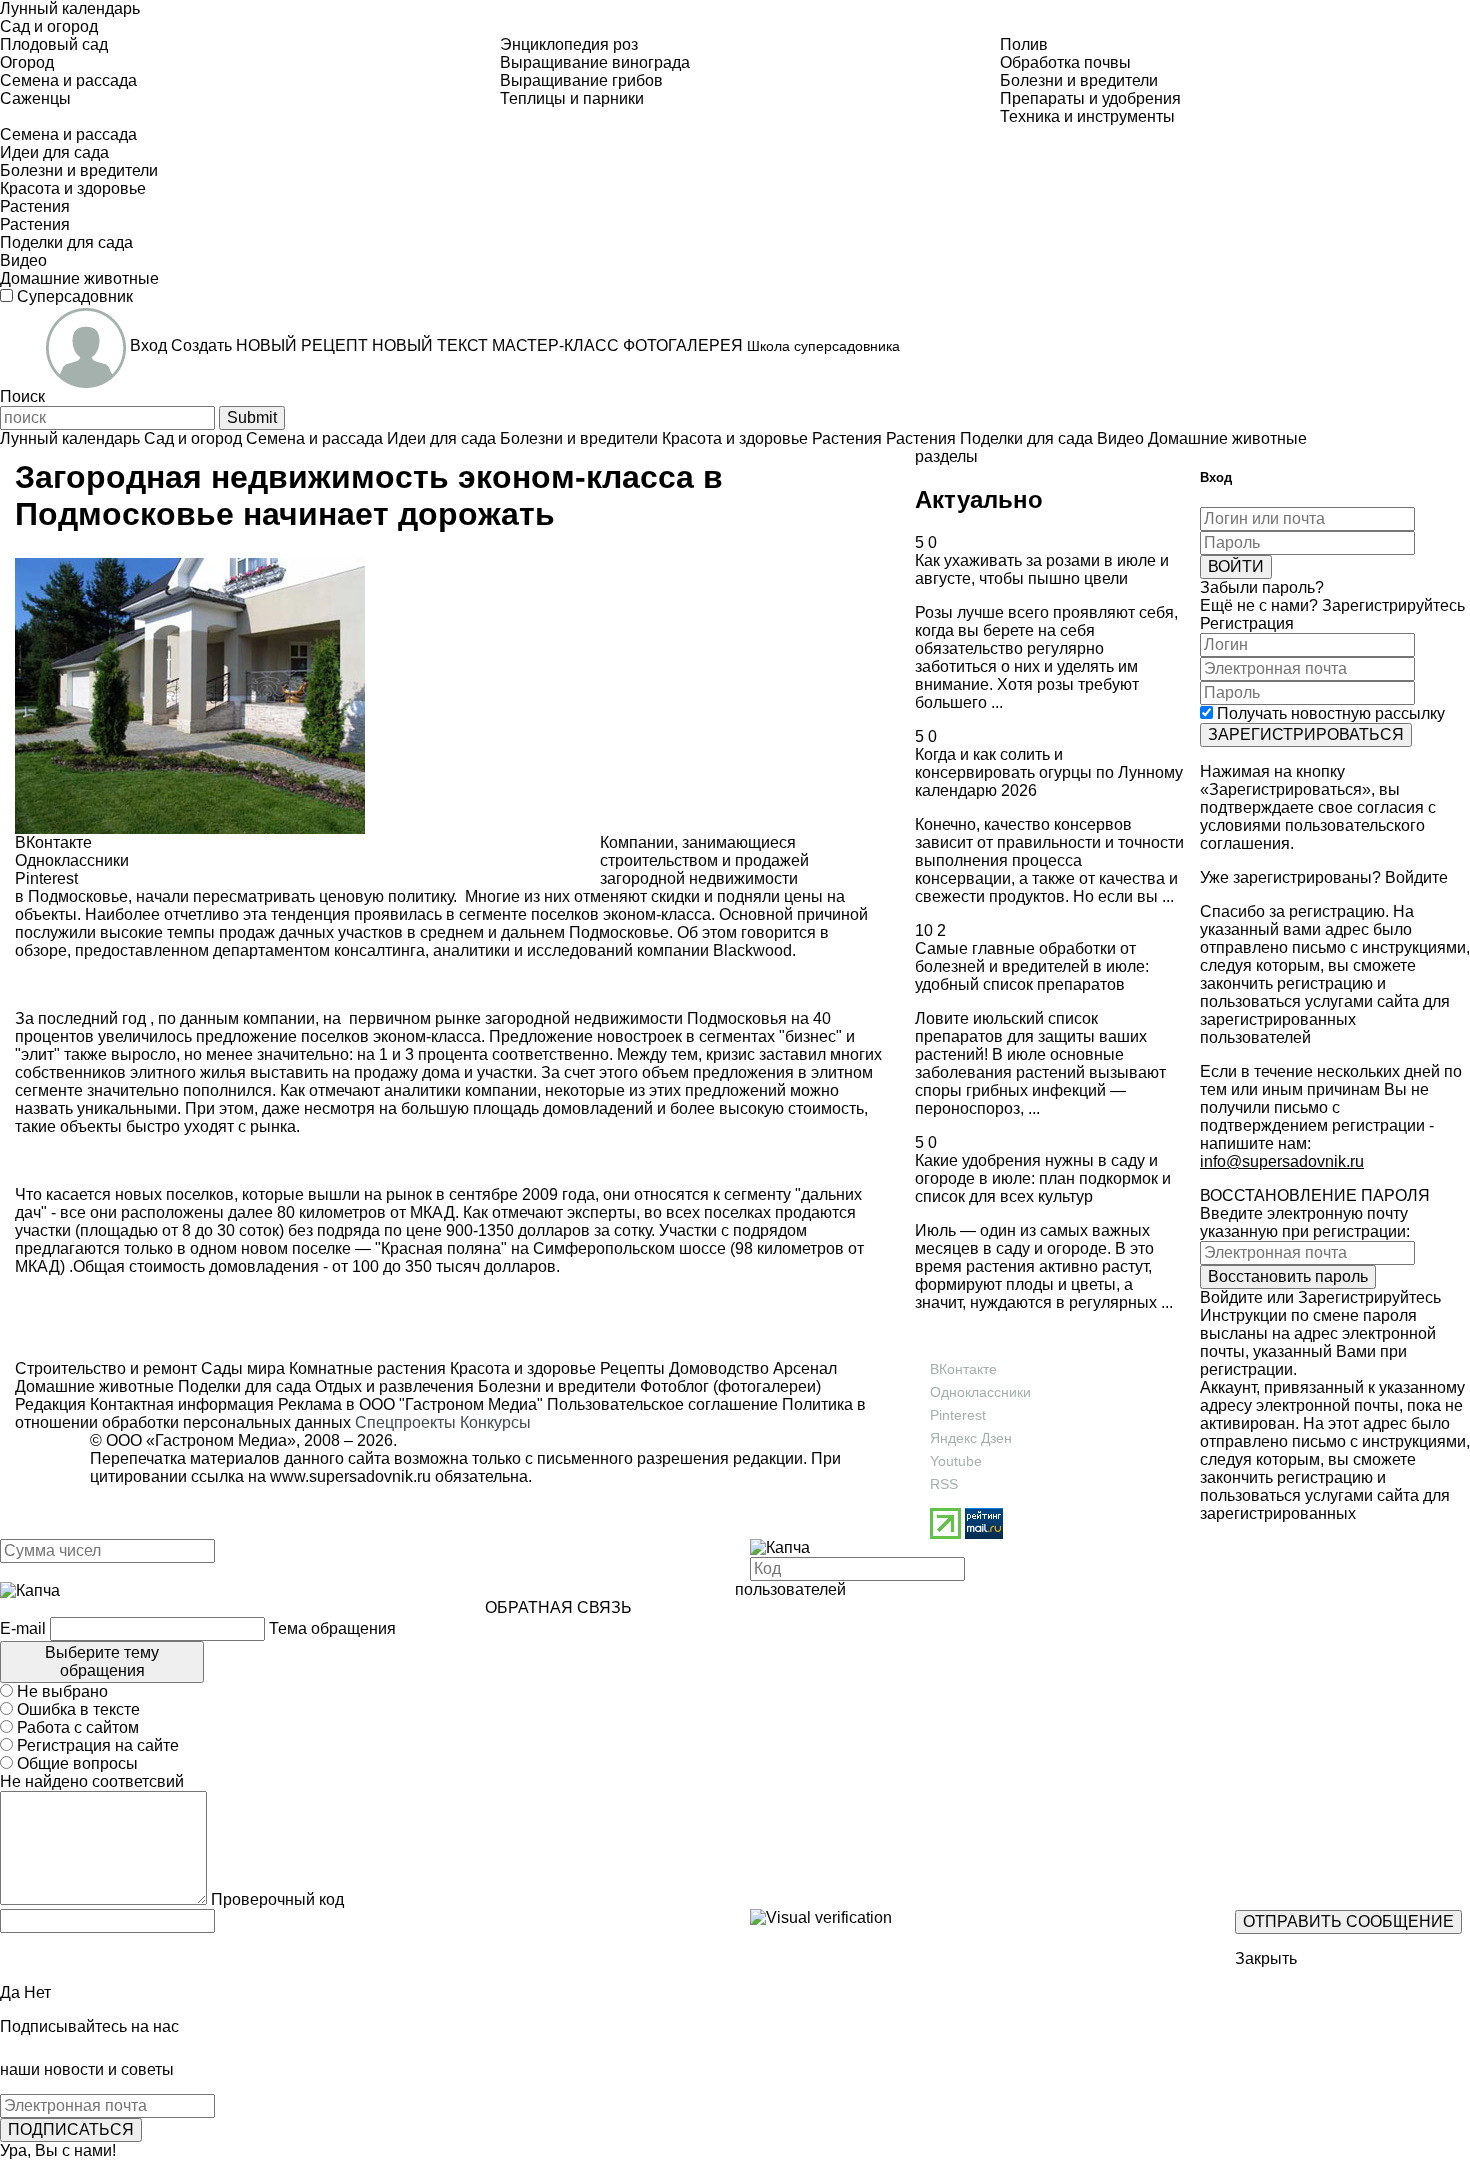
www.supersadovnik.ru (350, 1476)
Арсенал (803, 1368)
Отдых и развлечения (392, 1386)
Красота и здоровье (521, 1368)
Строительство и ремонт (106, 1368)
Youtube (956, 1461)
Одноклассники (980, 1392)
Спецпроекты (405, 1422)
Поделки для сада (242, 1386)
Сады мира (241, 1368)
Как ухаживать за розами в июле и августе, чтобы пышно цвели (1042, 569)
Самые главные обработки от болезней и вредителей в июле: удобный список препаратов (1032, 966)
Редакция (50, 1404)
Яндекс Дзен (971, 1438)
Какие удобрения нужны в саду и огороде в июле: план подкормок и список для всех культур (1043, 1178)
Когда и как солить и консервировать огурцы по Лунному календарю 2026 (1049, 772)
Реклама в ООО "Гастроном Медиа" (410, 1404)
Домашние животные (94, 1386)
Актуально (979, 499)
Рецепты (630, 1368)
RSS (944, 1484)
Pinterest (958, 1415)
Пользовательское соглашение (662, 1404)
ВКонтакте (963, 1369)
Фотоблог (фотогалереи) (728, 1386)
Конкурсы (495, 1422)
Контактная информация (182, 1404)
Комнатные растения (365, 1368)
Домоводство (717, 1368)
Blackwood (752, 950)
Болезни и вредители (555, 1386)
